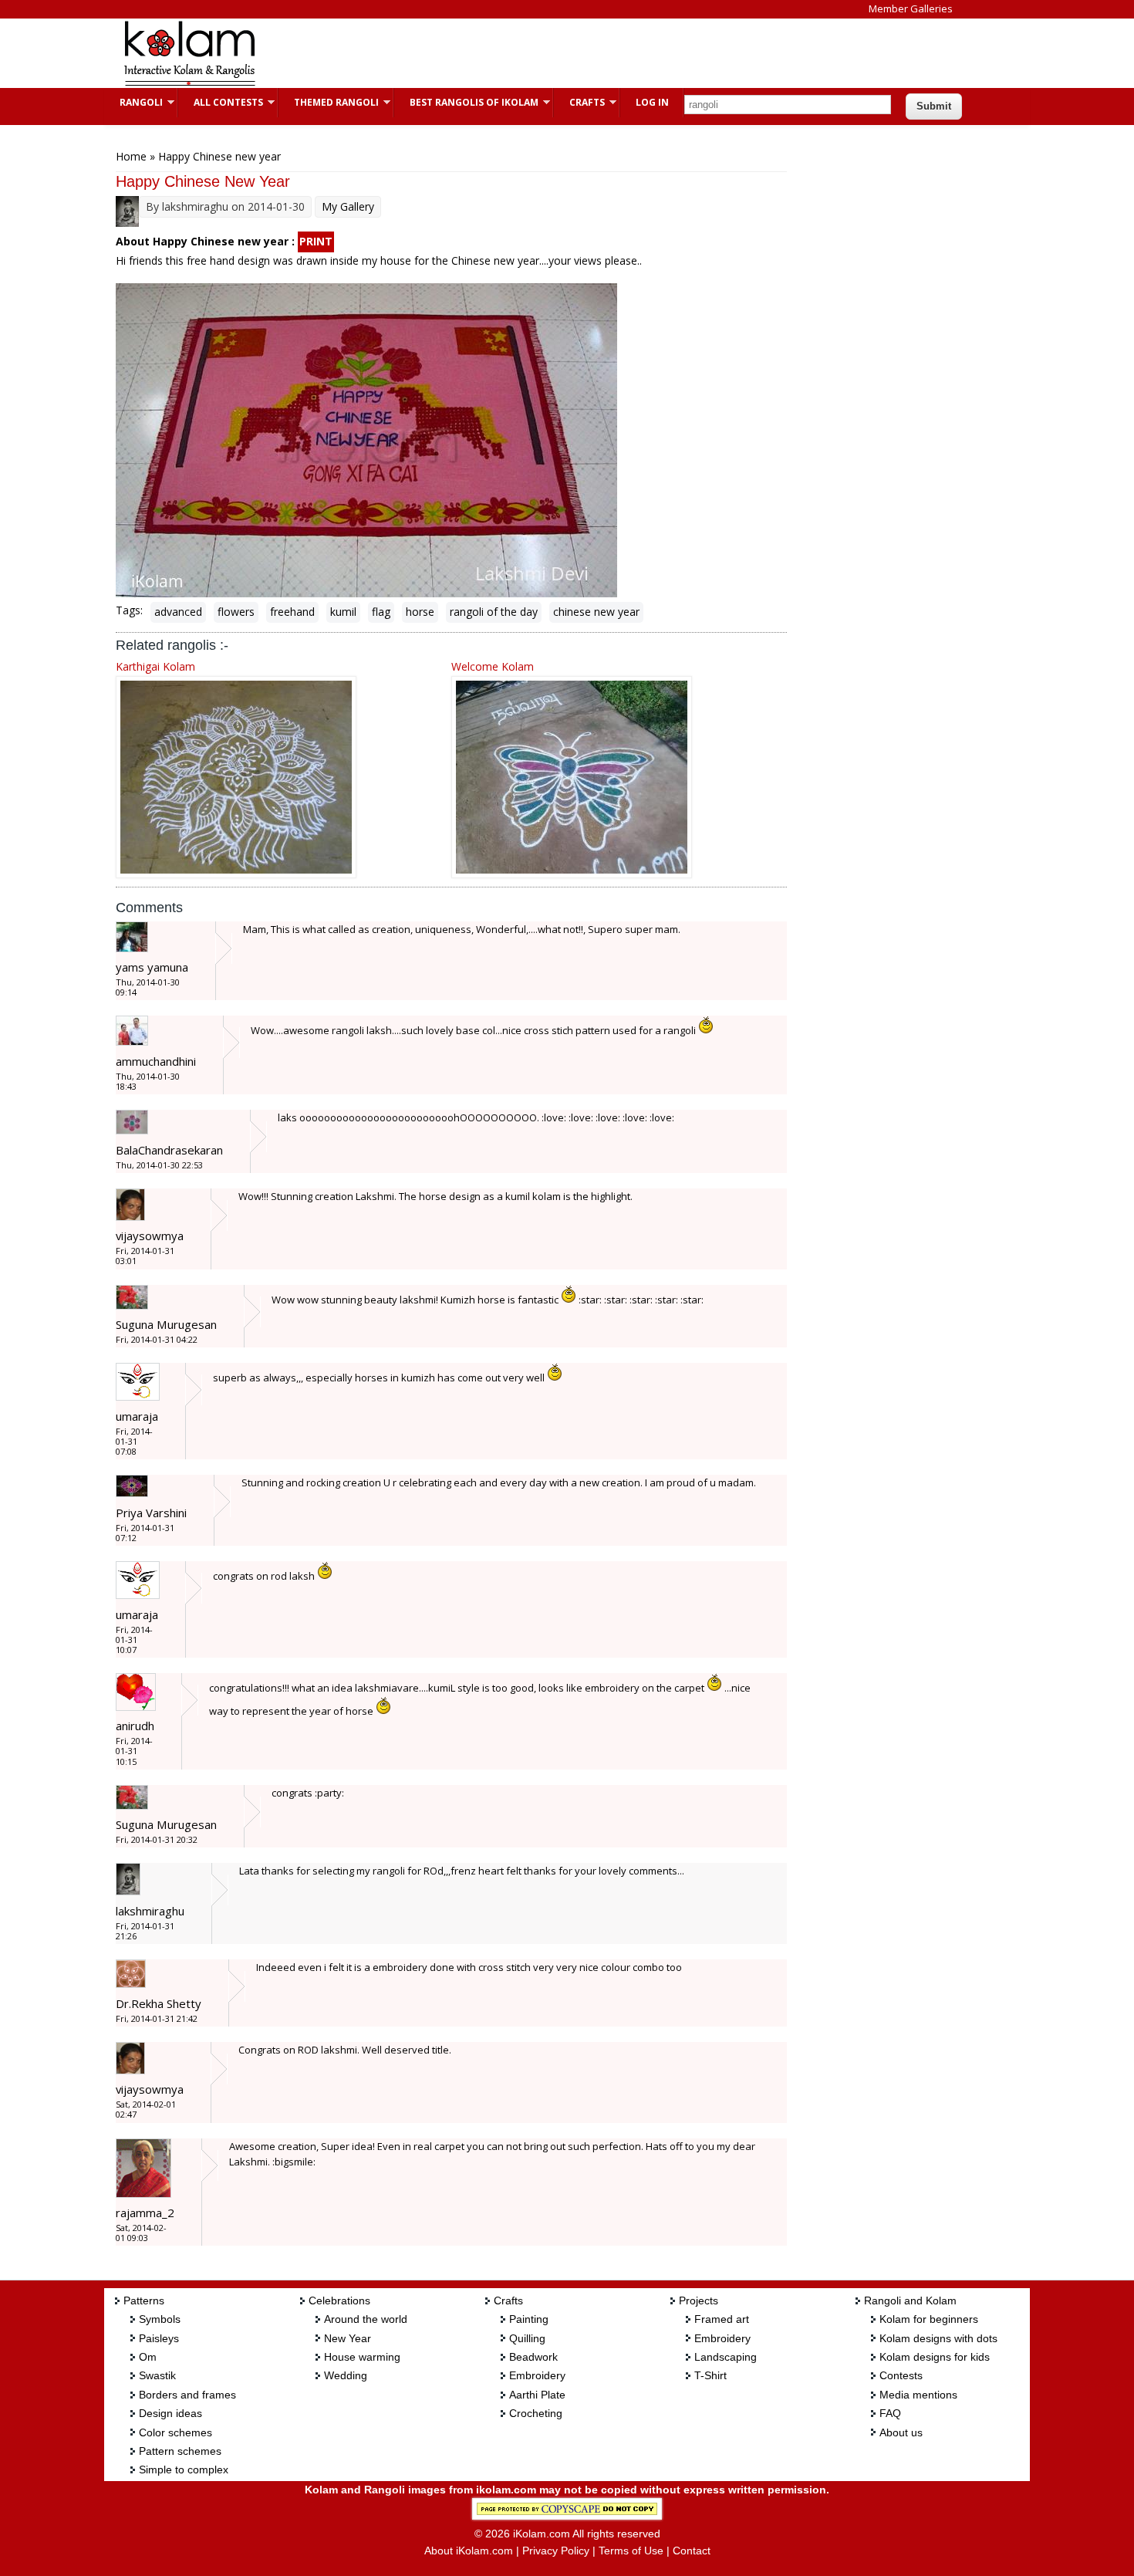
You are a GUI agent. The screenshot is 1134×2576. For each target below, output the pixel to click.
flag (381, 612)
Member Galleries (911, 8)
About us (901, 2432)
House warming (362, 2357)
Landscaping (726, 2357)
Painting (529, 2319)
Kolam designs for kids (935, 2357)
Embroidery (537, 2375)
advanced (178, 612)
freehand (292, 612)
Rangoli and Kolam (910, 2300)
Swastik (157, 2375)
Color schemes (175, 2432)
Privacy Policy (556, 2551)
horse (420, 612)
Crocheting (536, 2413)
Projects (699, 2300)
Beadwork (533, 2357)
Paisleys (159, 2338)
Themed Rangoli (329, 102)
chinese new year (596, 612)
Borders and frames (187, 2395)
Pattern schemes (180, 2451)
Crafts (579, 102)
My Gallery (348, 206)
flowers (236, 612)
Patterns (144, 2300)
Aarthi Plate (537, 2395)
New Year (348, 2338)
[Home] (189, 84)
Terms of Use (631, 2551)
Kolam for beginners (929, 2319)
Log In (652, 102)
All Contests (221, 102)
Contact (692, 2551)
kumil (343, 612)
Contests (901, 2375)
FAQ (890, 2413)
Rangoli (133, 102)
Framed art (722, 2319)
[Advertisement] (555, 53)
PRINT (316, 241)
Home (131, 156)
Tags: (129, 610)
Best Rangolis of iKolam (466, 102)
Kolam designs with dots (938, 2338)
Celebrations (339, 2300)
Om (148, 2357)
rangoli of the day (494, 612)
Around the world (366, 2319)
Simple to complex (184, 2470)
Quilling (527, 2338)
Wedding (346, 2375)
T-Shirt (710, 2375)
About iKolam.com (469, 2551)
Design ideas (170, 2413)
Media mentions (918, 2395)
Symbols (160, 2319)
